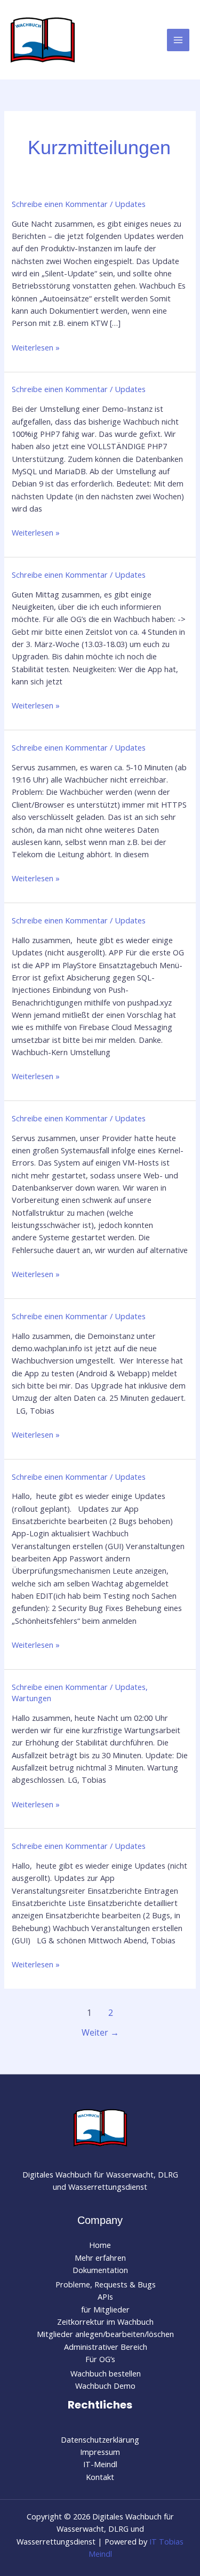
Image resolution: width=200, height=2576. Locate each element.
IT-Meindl (100, 2464)
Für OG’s (100, 2359)
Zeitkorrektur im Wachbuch (105, 2322)
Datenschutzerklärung (100, 2439)
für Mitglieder (105, 2309)
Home (100, 2245)
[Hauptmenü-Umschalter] (178, 40)
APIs (105, 2296)
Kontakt (100, 2477)
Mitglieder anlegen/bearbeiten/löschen (105, 2334)
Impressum (100, 2452)
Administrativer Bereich (106, 2347)
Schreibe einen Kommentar (60, 204)
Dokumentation (100, 2270)
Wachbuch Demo (105, 2386)
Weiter (100, 2032)
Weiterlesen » (36, 348)
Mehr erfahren (100, 2258)
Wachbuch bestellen (106, 2373)
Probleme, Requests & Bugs (106, 2284)
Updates (130, 204)
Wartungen (31, 1698)
